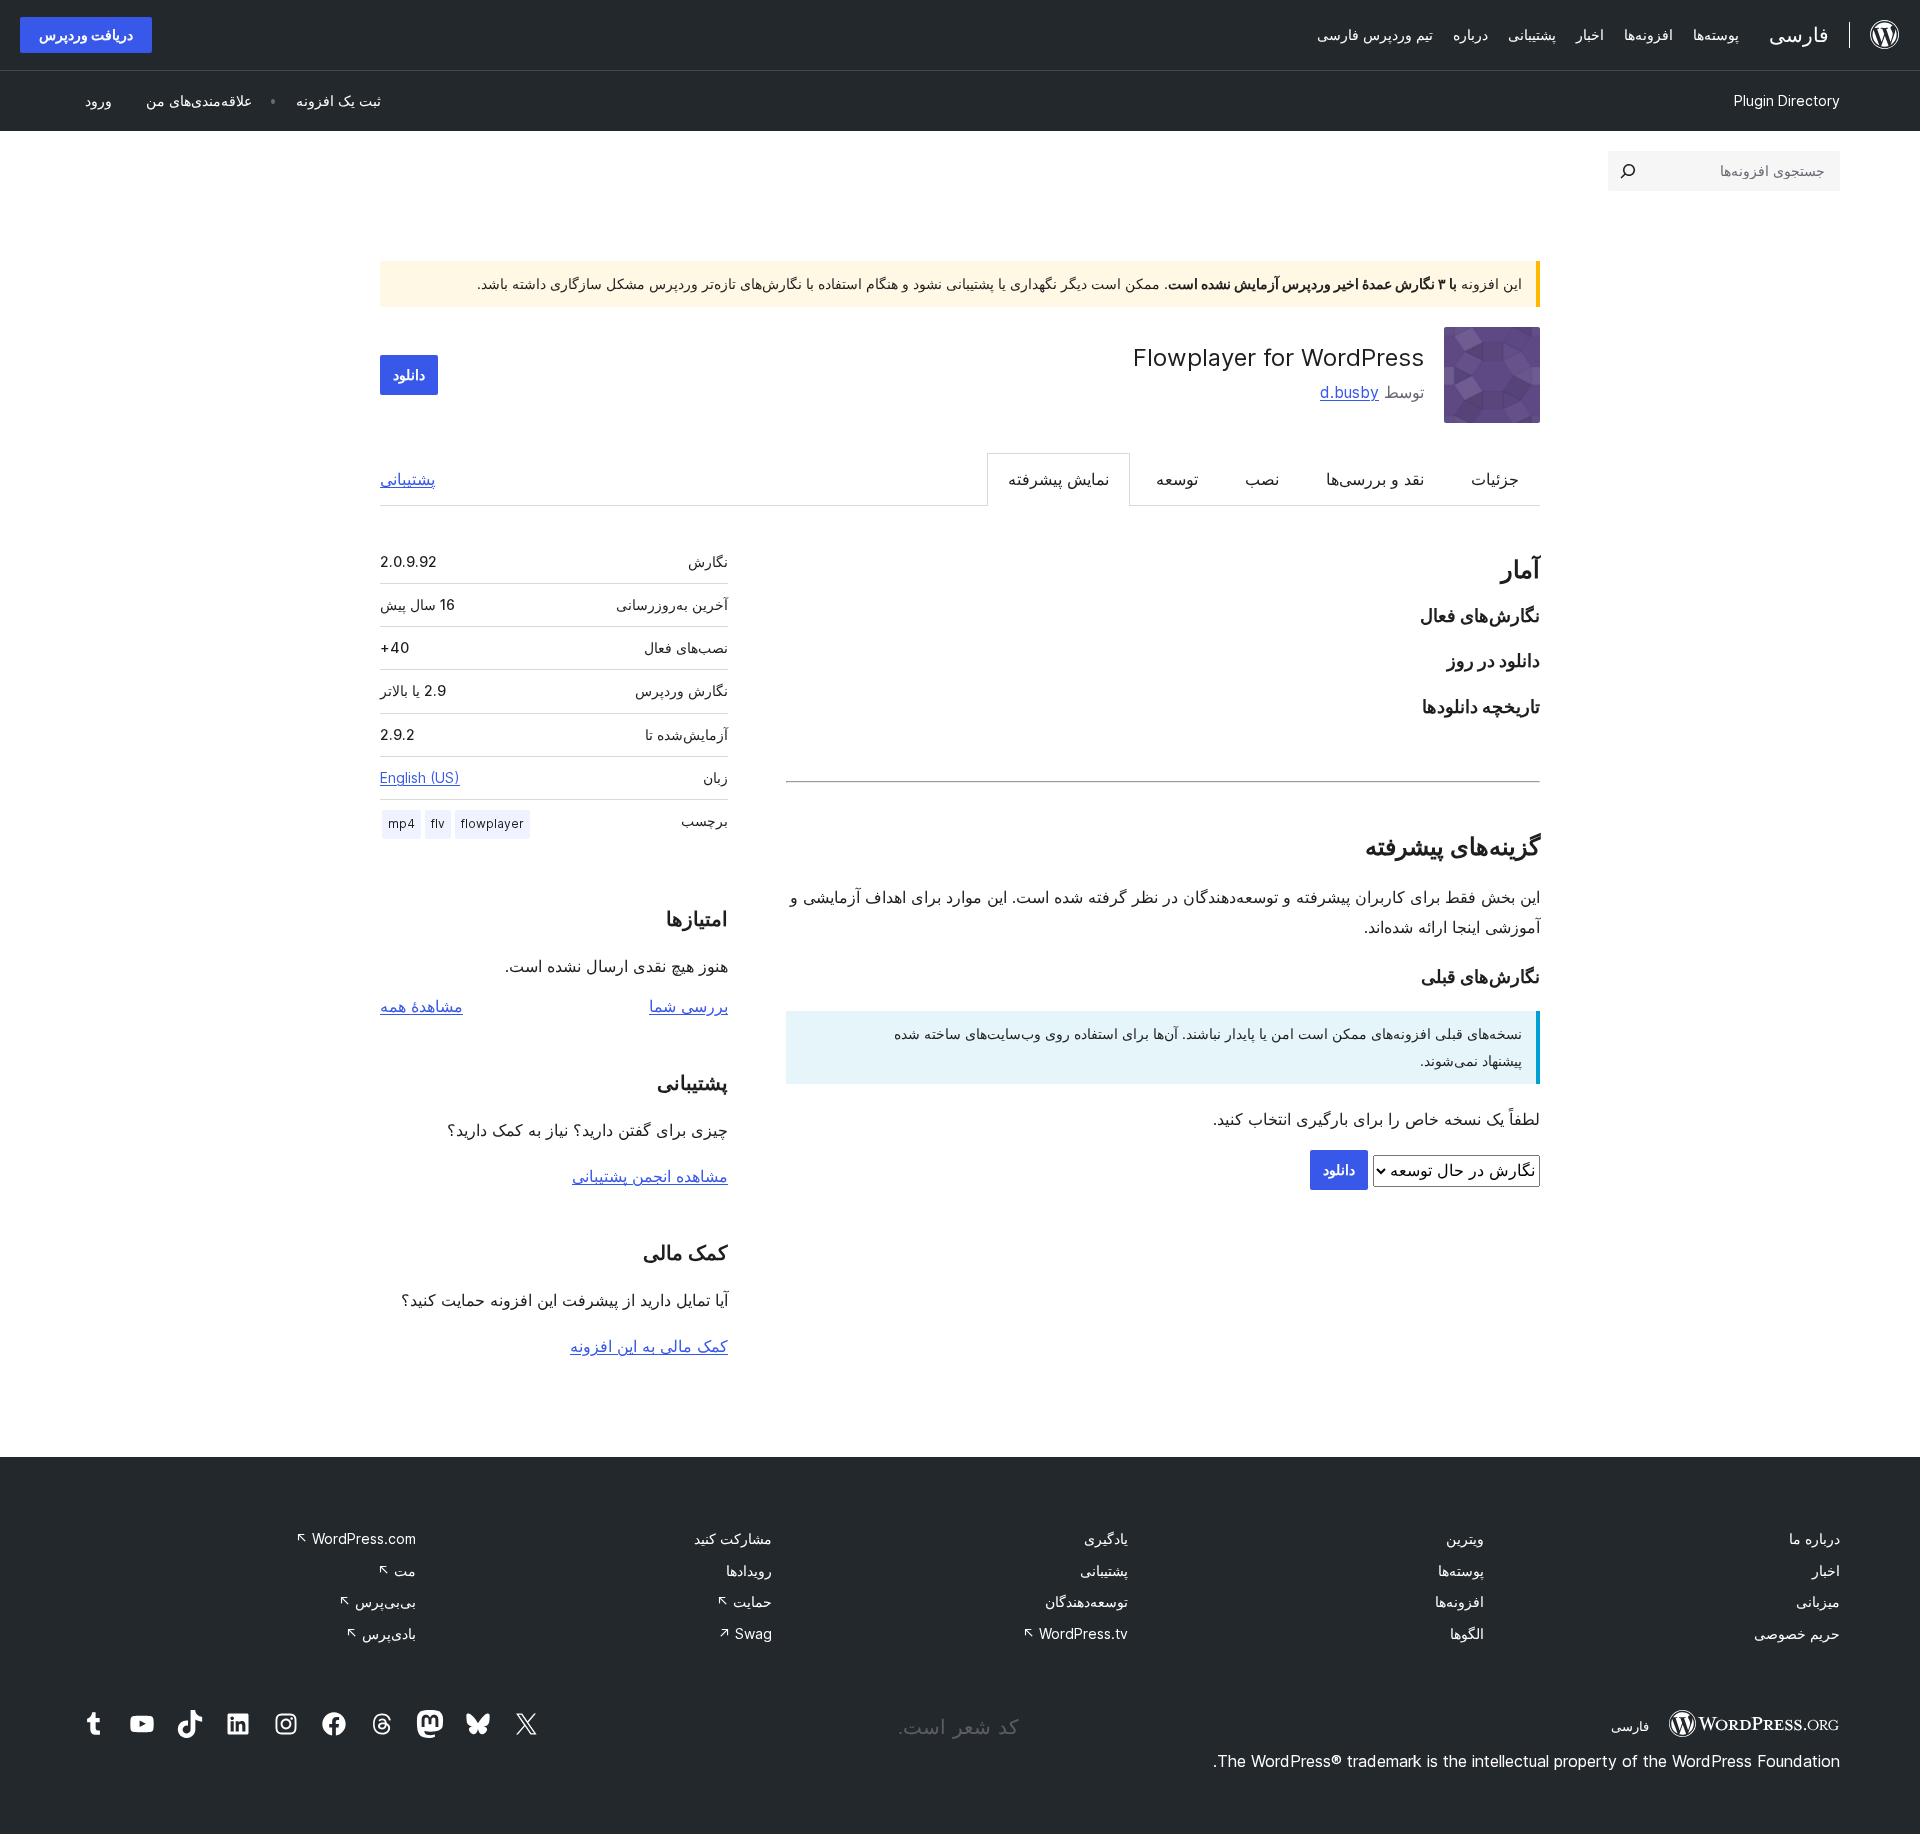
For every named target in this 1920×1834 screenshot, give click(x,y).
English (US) (420, 777)
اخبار (1826, 1570)
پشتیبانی (407, 479)
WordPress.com (355, 1538)
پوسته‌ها (1461, 1570)
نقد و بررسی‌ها (1375, 479)
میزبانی (1818, 1601)
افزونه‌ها (1459, 1601)
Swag (745, 1633)
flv (438, 823)
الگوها (1467, 1633)
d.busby (1349, 392)
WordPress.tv (1075, 1633)
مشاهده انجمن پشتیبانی (650, 1176)
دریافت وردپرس (86, 34)
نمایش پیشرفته (1058, 479)
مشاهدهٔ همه (421, 1006)
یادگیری (1106, 1538)
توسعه (1177, 479)
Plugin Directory (1787, 100)
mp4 (401, 823)
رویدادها (749, 1570)
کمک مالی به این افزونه (649, 1346)
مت (396, 1570)
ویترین (1465, 1538)
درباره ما (1814, 1538)
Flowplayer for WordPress (1278, 357)
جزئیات (1495, 479)
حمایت (744, 1601)
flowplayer (492, 823)
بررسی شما (688, 1006)
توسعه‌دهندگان (1086, 1601)
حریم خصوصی (1797, 1633)
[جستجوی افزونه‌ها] (1628, 171)
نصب (1262, 479)
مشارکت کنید (733, 1538)
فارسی (1630, 1726)
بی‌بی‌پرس (377, 1601)
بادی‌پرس (380, 1633)
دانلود (409, 374)
